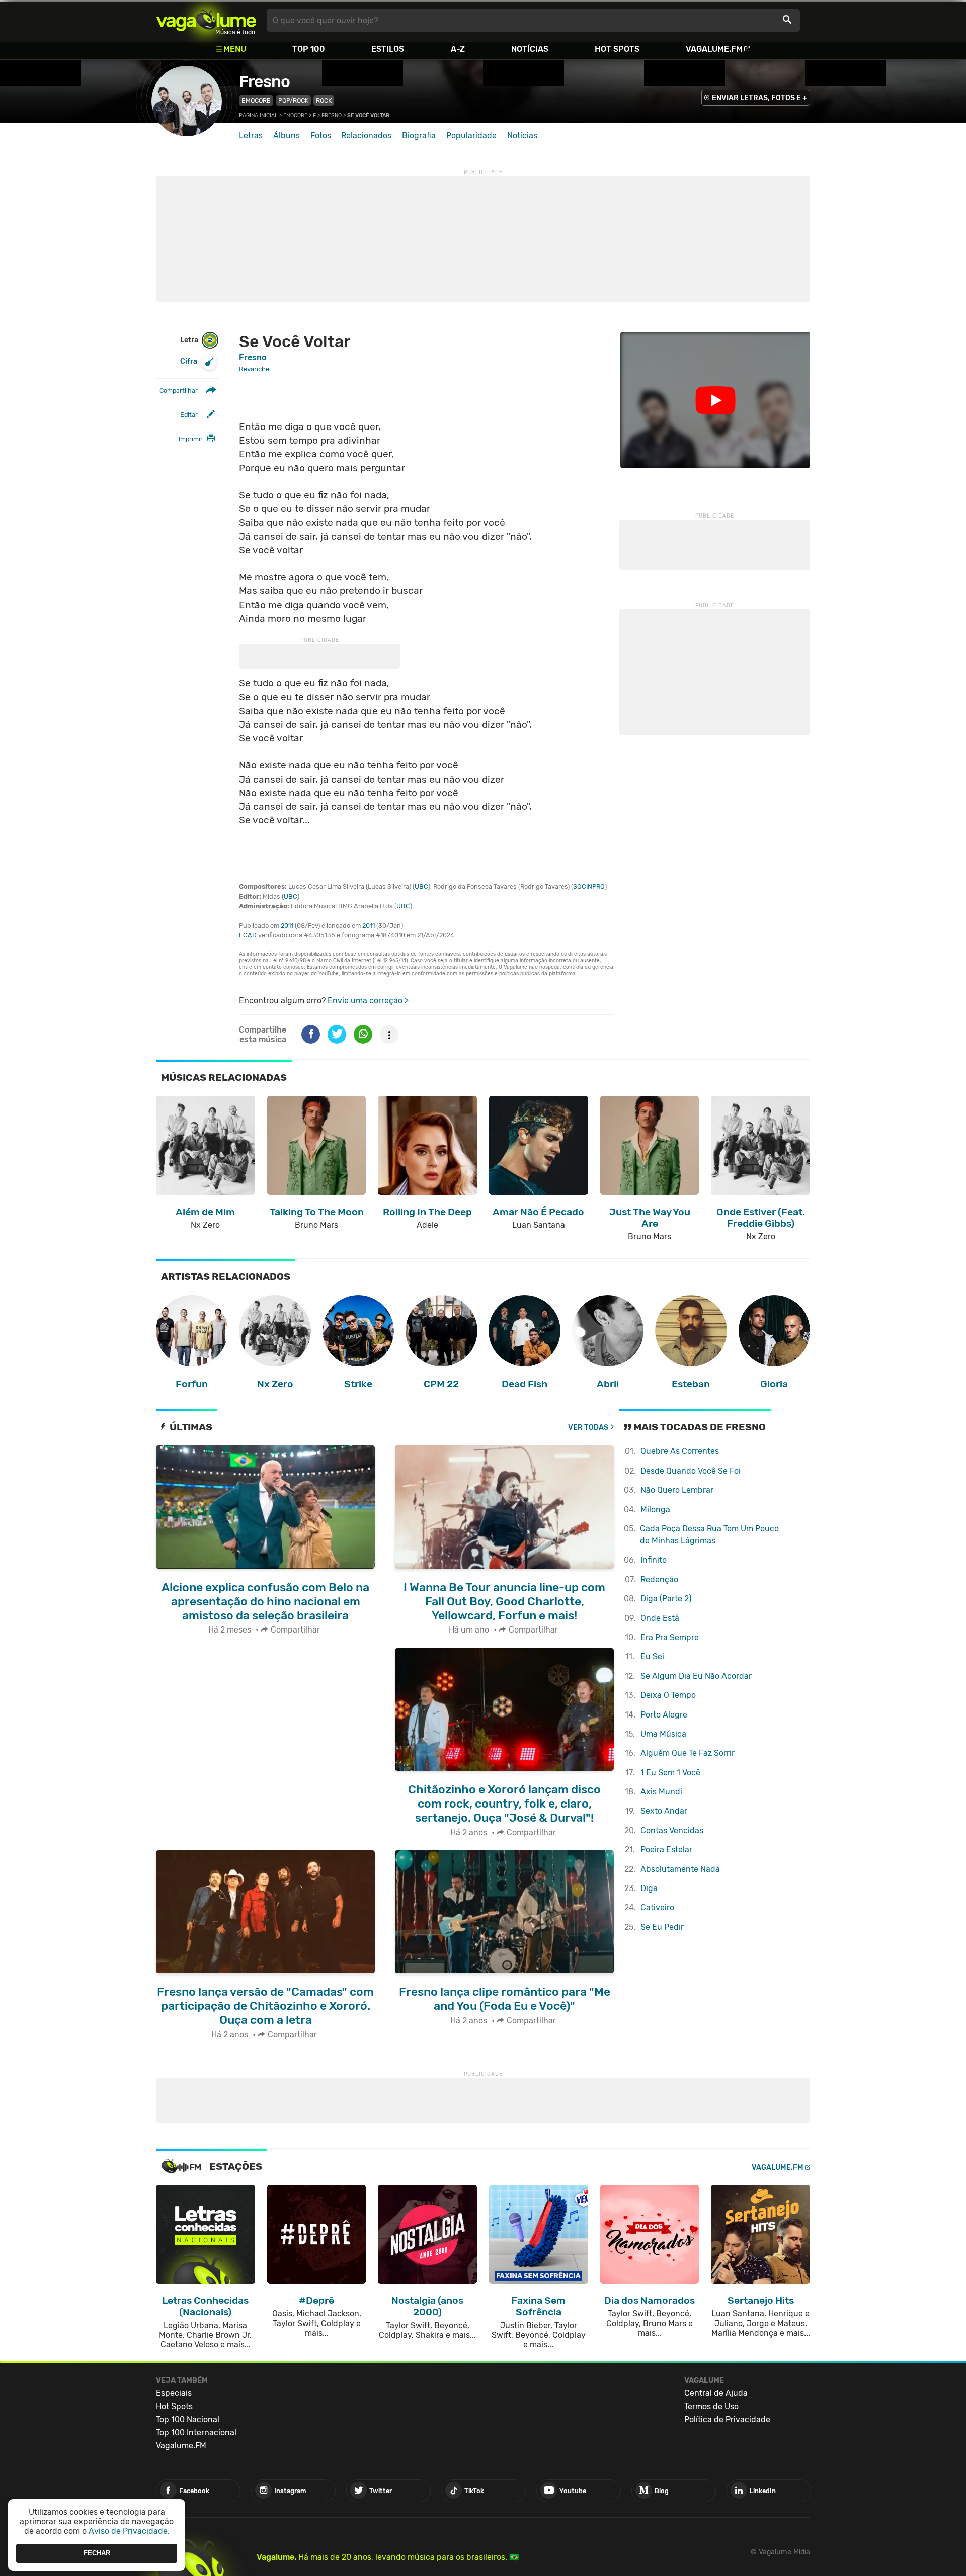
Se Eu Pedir (662, 1927)
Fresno (264, 81)
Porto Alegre (664, 1715)
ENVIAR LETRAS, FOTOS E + (759, 98)
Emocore (256, 100)
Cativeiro (657, 1907)
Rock (324, 100)
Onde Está (660, 1618)
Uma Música (663, 1734)
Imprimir (191, 439)
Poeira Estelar (666, 1850)
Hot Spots (617, 49)
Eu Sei (652, 1656)
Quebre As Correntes (680, 1451)
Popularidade (471, 136)
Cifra (189, 361)
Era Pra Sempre (670, 1637)
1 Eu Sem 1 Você (670, 1773)
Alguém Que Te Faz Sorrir (688, 1753)
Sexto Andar (664, 1811)
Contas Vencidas (672, 1830)
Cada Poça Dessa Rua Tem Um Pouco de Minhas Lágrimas (709, 1535)
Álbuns (287, 136)
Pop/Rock (293, 100)
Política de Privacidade (727, 2419)
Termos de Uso (711, 2406)
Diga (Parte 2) (666, 1599)
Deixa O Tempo (668, 1695)
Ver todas (588, 1428)
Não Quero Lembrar (677, 1490)
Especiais (174, 2393)
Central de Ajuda (716, 2393)
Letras (251, 136)
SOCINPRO (589, 886)
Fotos (321, 136)
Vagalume (206, 20)
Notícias (530, 49)
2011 (287, 926)
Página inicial (258, 115)
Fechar (97, 2553)
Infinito (654, 1560)
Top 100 (309, 49)
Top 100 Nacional (188, 2419)
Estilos (388, 49)
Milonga (655, 1510)
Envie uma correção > (368, 1001)
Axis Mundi (661, 1792)
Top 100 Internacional (196, 2432)
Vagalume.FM (714, 49)
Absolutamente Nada (680, 1869)
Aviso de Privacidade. (129, 2531)
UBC (421, 886)
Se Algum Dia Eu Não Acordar (696, 1676)
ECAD (248, 935)
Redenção (659, 1579)
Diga (649, 1888)
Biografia (419, 136)
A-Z (458, 49)
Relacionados (366, 136)
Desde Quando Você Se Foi (691, 1471)
